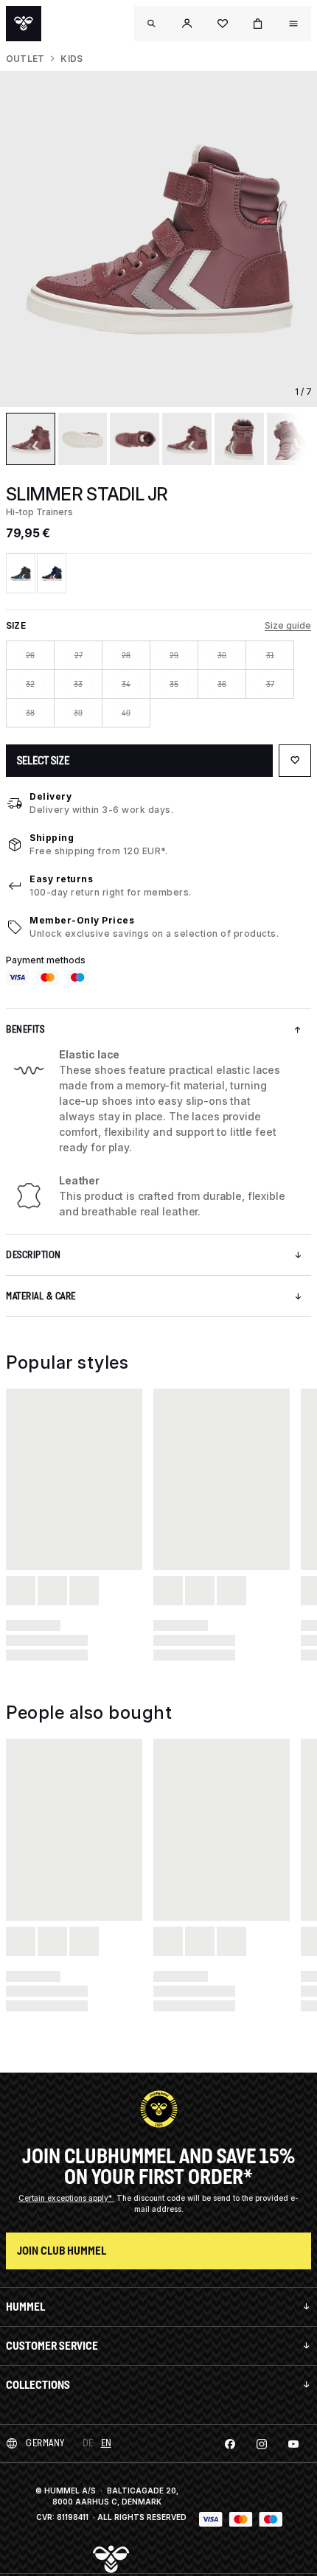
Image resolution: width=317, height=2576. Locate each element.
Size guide (288, 625)
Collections (38, 2385)
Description (34, 1255)
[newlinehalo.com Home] (24, 24)
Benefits (25, 1029)
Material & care (41, 1296)
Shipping (52, 838)
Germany (45, 2443)
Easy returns (61, 879)
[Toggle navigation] (152, 24)
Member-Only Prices (82, 920)
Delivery (50, 796)
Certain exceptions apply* (66, 2198)
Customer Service (52, 2346)
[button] (187, 24)
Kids (72, 59)
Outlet (25, 59)
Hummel (25, 2307)
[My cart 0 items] (258, 24)
